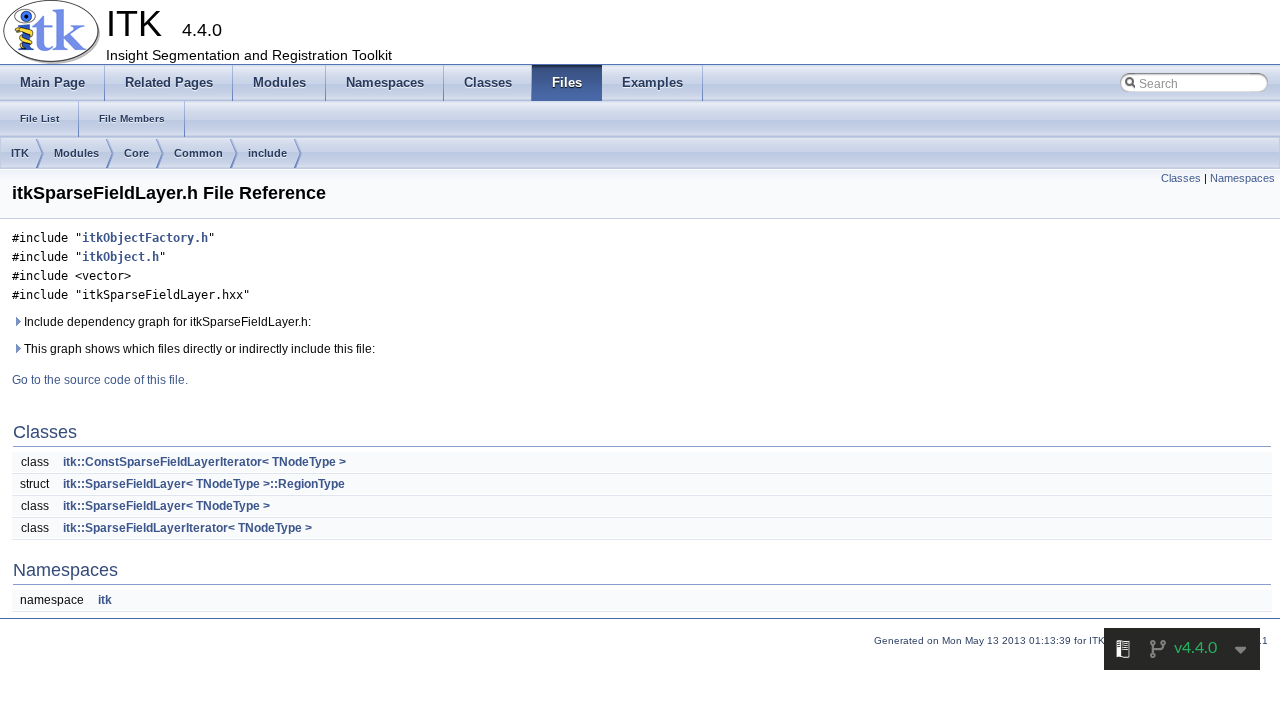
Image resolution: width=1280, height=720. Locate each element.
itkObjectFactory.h (145, 238)
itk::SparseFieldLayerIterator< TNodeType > (187, 528)
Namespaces (1242, 178)
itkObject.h (120, 257)
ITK (20, 153)
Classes (1181, 178)
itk (105, 600)
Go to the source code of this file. (100, 380)
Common (198, 153)
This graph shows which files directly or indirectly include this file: (198, 349)
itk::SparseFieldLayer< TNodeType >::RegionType (204, 484)
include (267, 153)
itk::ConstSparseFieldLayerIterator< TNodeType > (204, 462)
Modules (76, 153)
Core (136, 153)
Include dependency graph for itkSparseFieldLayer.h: (166, 322)
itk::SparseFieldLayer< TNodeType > (166, 506)
